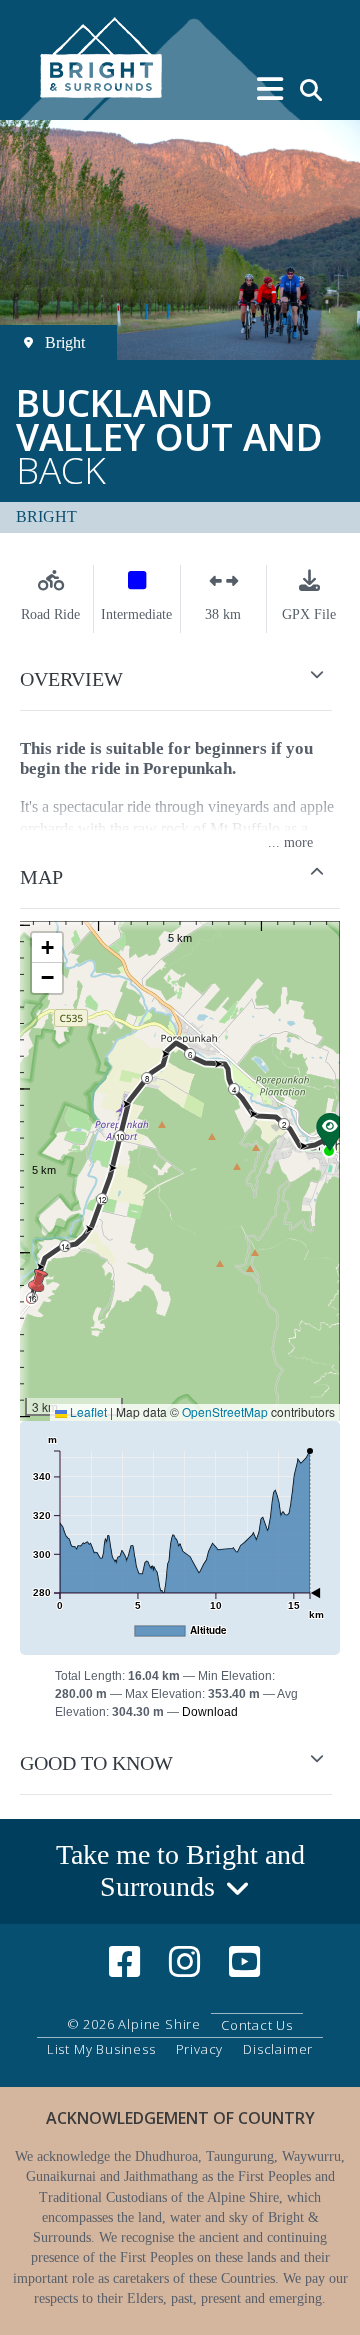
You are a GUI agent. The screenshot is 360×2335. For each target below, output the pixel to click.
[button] (180, 679)
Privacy (200, 2049)
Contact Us (257, 2025)
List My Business (101, 2049)
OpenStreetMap (225, 1411)
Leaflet (87, 1411)
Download (210, 1712)
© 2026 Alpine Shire (134, 2024)
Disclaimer (278, 2049)
